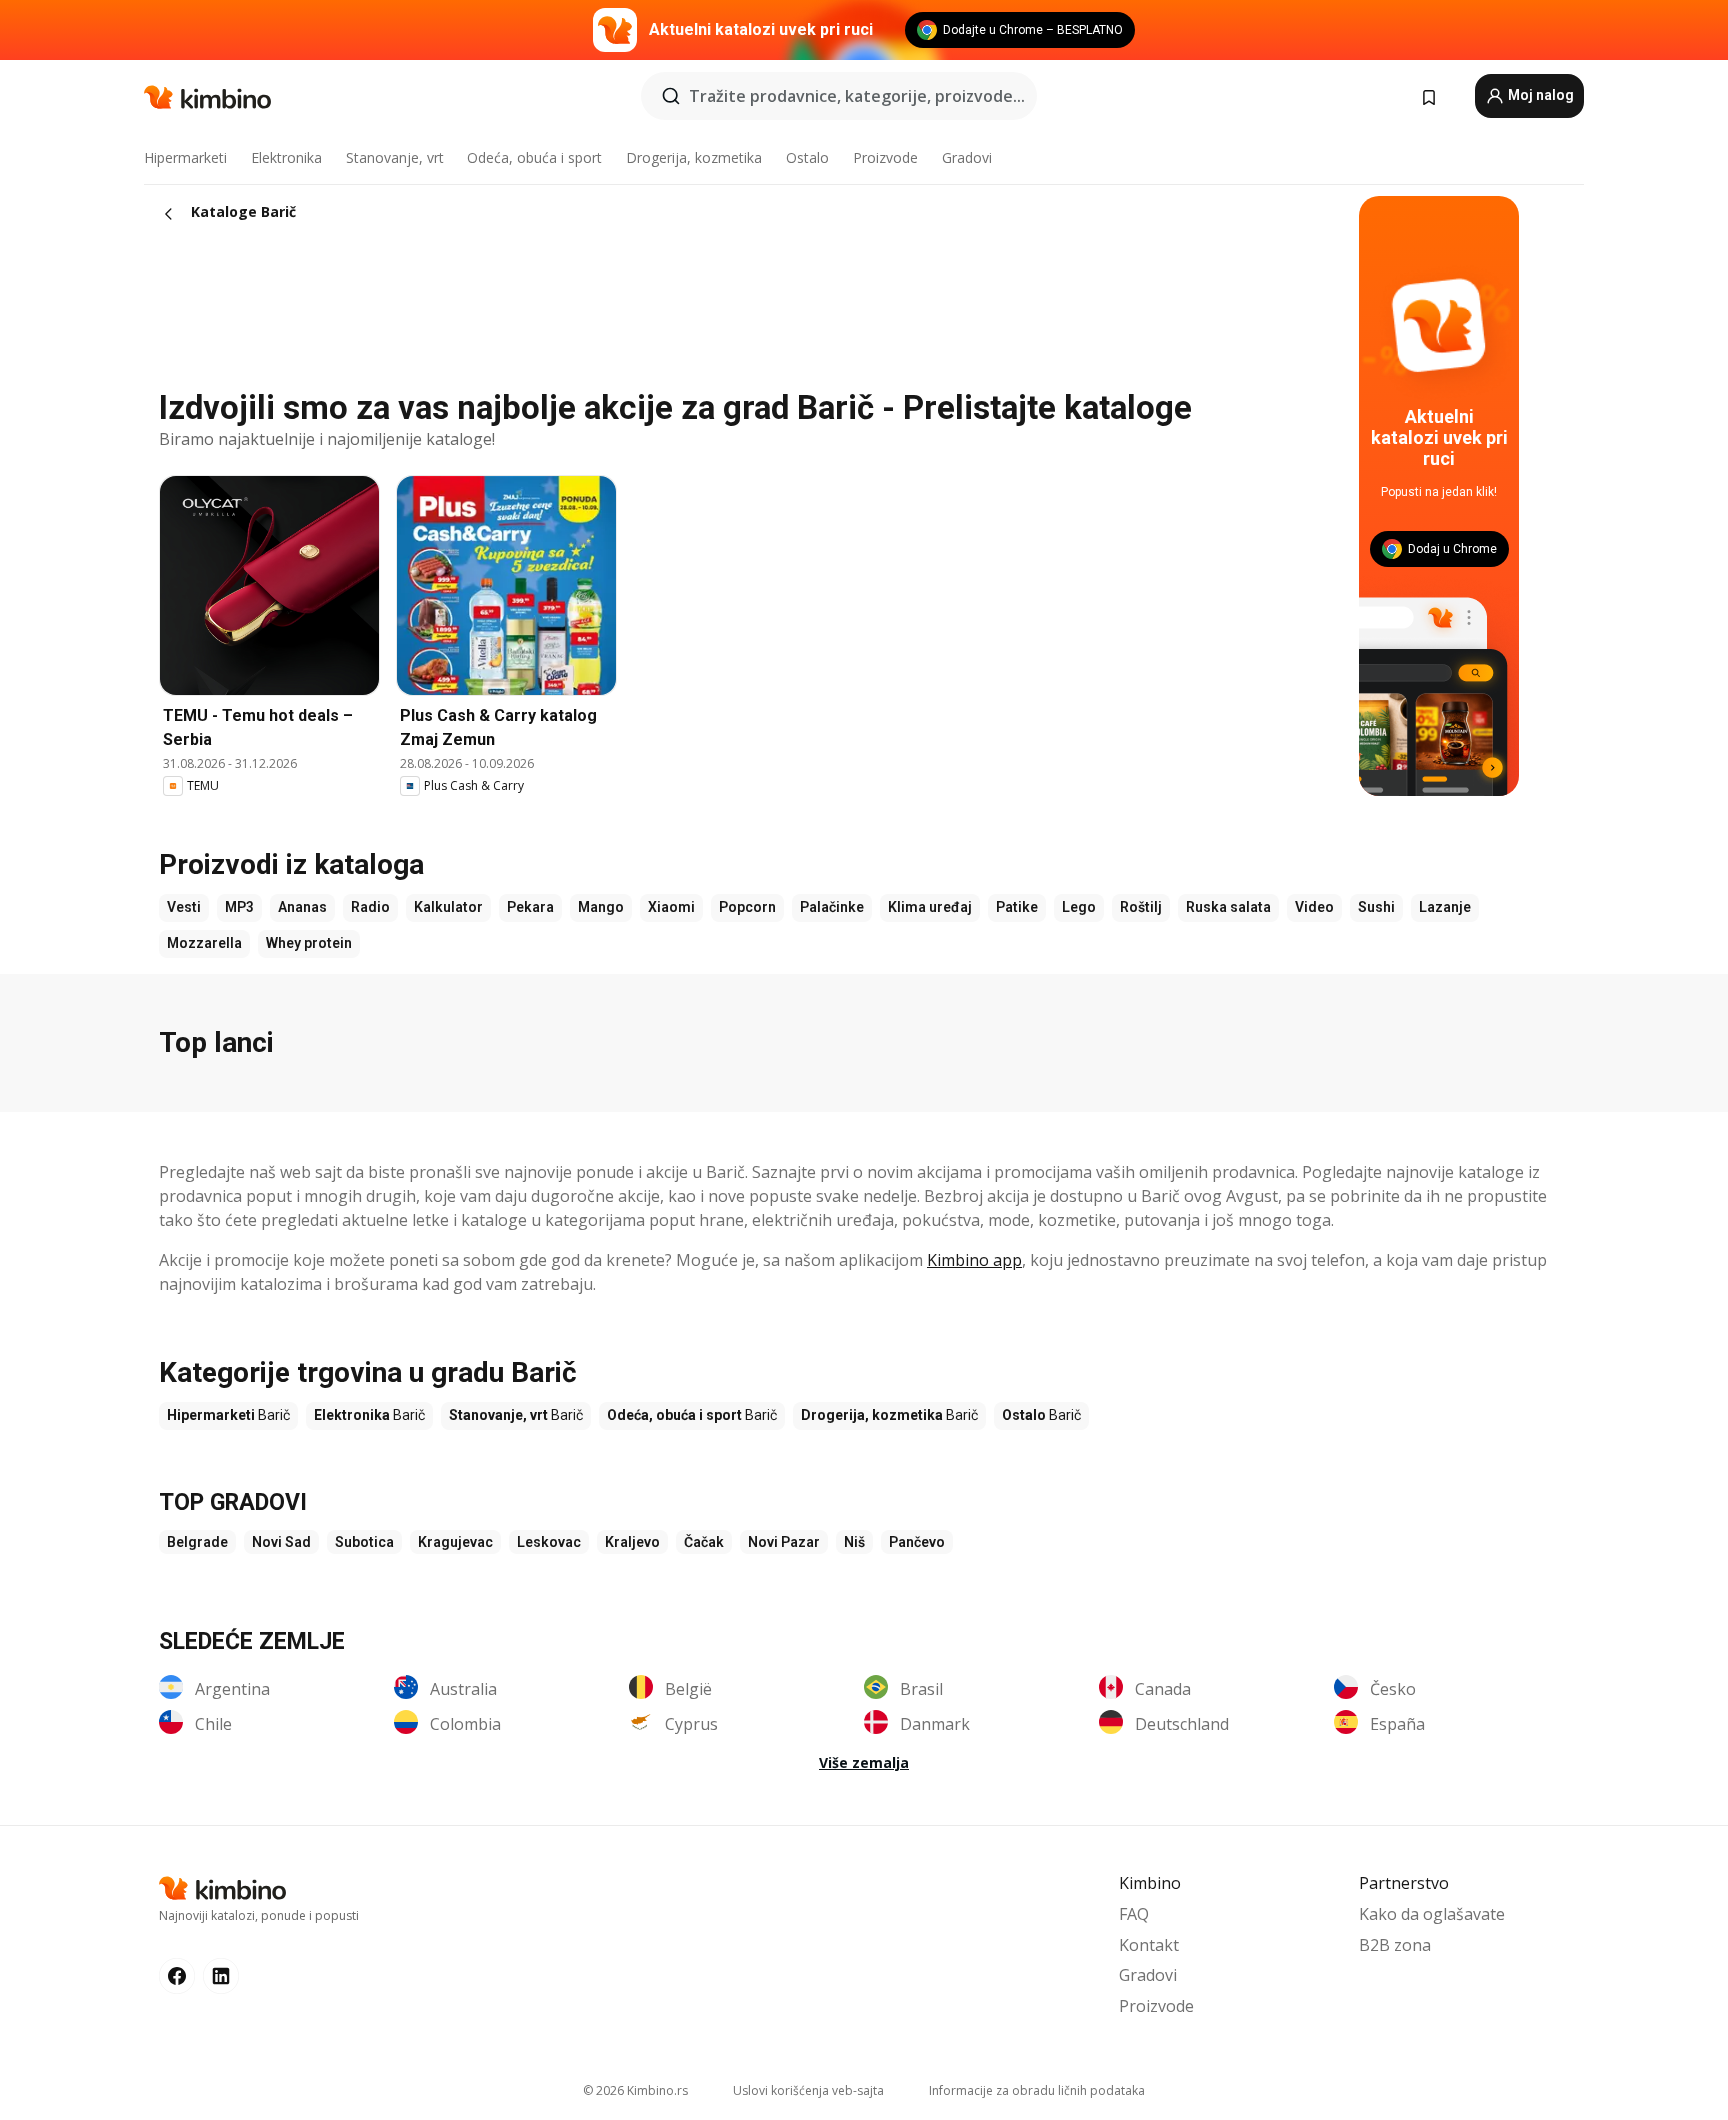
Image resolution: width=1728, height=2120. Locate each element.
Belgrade (197, 1542)
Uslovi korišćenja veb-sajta (808, 2090)
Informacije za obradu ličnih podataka (1037, 2090)
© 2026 (635, 2090)
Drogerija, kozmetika (694, 157)
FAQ (1134, 1914)
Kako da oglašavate (1432, 1914)
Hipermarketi (185, 157)
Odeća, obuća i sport (534, 157)
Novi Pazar (784, 1542)
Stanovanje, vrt (395, 157)
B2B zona (1395, 1945)
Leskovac (549, 1542)
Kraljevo (632, 1542)
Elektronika (286, 157)
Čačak (704, 1542)
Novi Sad (281, 1542)
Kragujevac (455, 1542)
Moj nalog (1539, 95)
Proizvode (885, 157)
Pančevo (917, 1542)
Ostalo (807, 157)
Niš (854, 1542)
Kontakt (1149, 1945)
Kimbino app (974, 1260)
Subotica (364, 1542)
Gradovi (967, 157)
